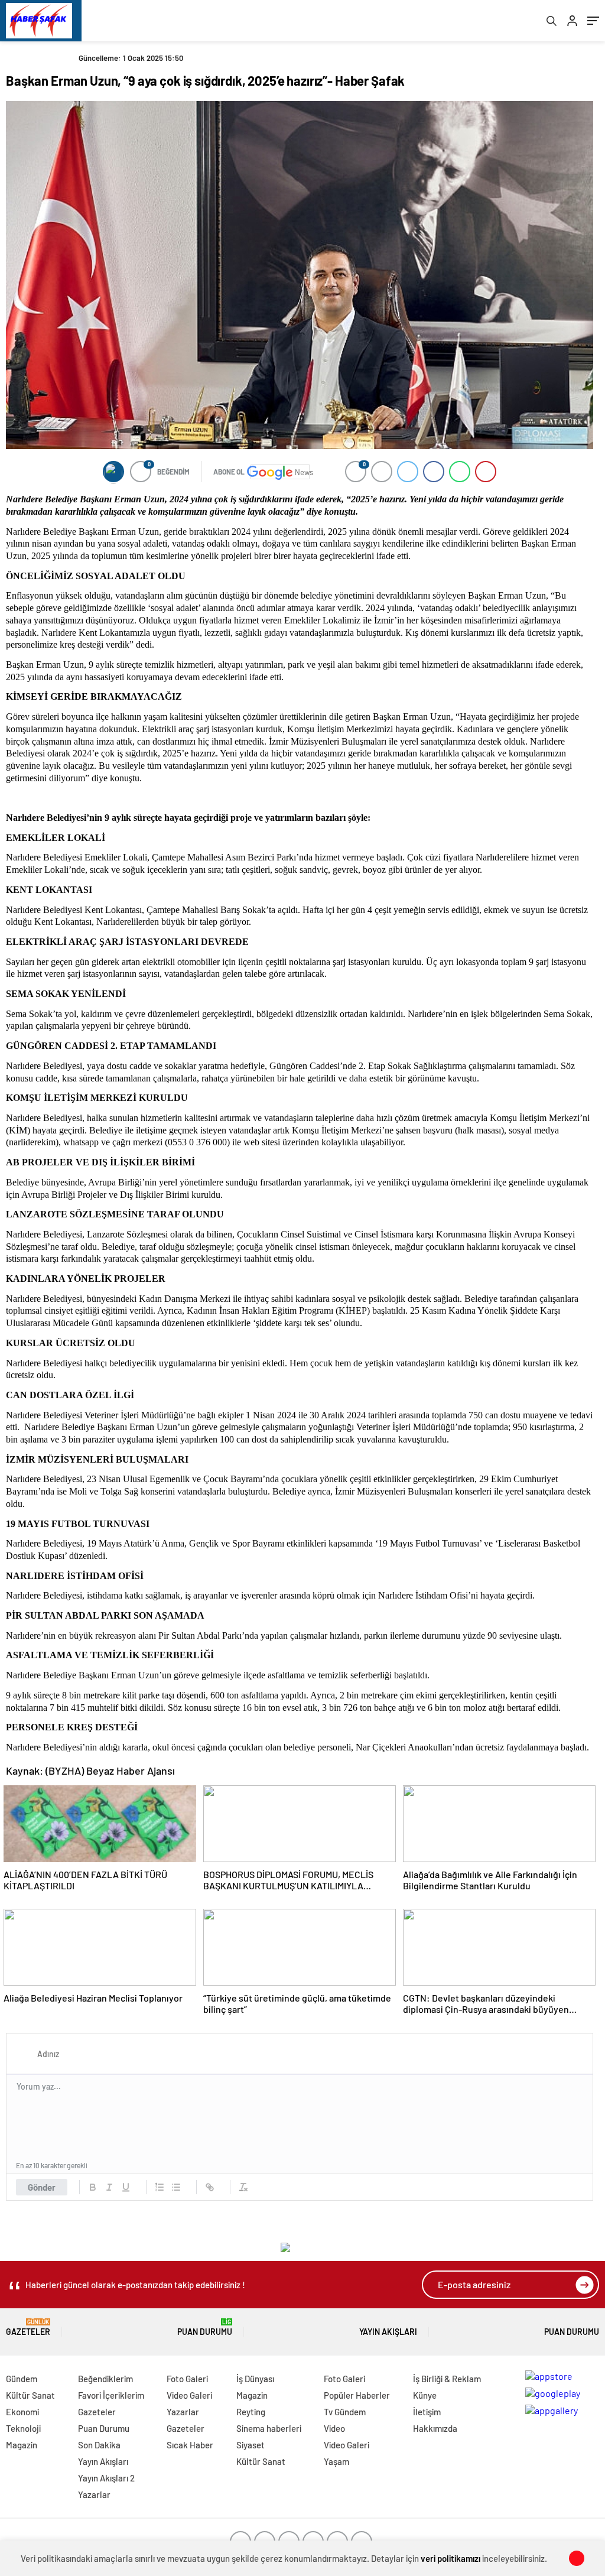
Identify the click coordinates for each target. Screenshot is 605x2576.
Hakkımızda (435, 2428)
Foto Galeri (187, 2379)
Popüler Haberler (357, 2395)
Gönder (42, 2187)
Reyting (251, 2412)
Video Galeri (189, 2395)
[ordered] (160, 2187)
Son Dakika (99, 2445)
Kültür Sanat (30, 2395)
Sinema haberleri (269, 2428)
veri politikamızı (451, 2558)
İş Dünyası (255, 2379)
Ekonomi (22, 2412)
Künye (425, 2395)
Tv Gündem (345, 2412)
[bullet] (176, 2187)
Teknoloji (23, 2428)
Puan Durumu (205, 2328)
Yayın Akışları (388, 2332)
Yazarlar (94, 2494)
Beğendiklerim (105, 2379)
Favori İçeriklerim (111, 2395)
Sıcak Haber (190, 2445)
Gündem (22, 2379)
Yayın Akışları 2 (106, 2478)
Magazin (22, 2445)
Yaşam (336, 2461)
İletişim (427, 2412)
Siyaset (251, 2445)
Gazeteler (28, 2328)
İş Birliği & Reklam (447, 2379)
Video (334, 2428)
